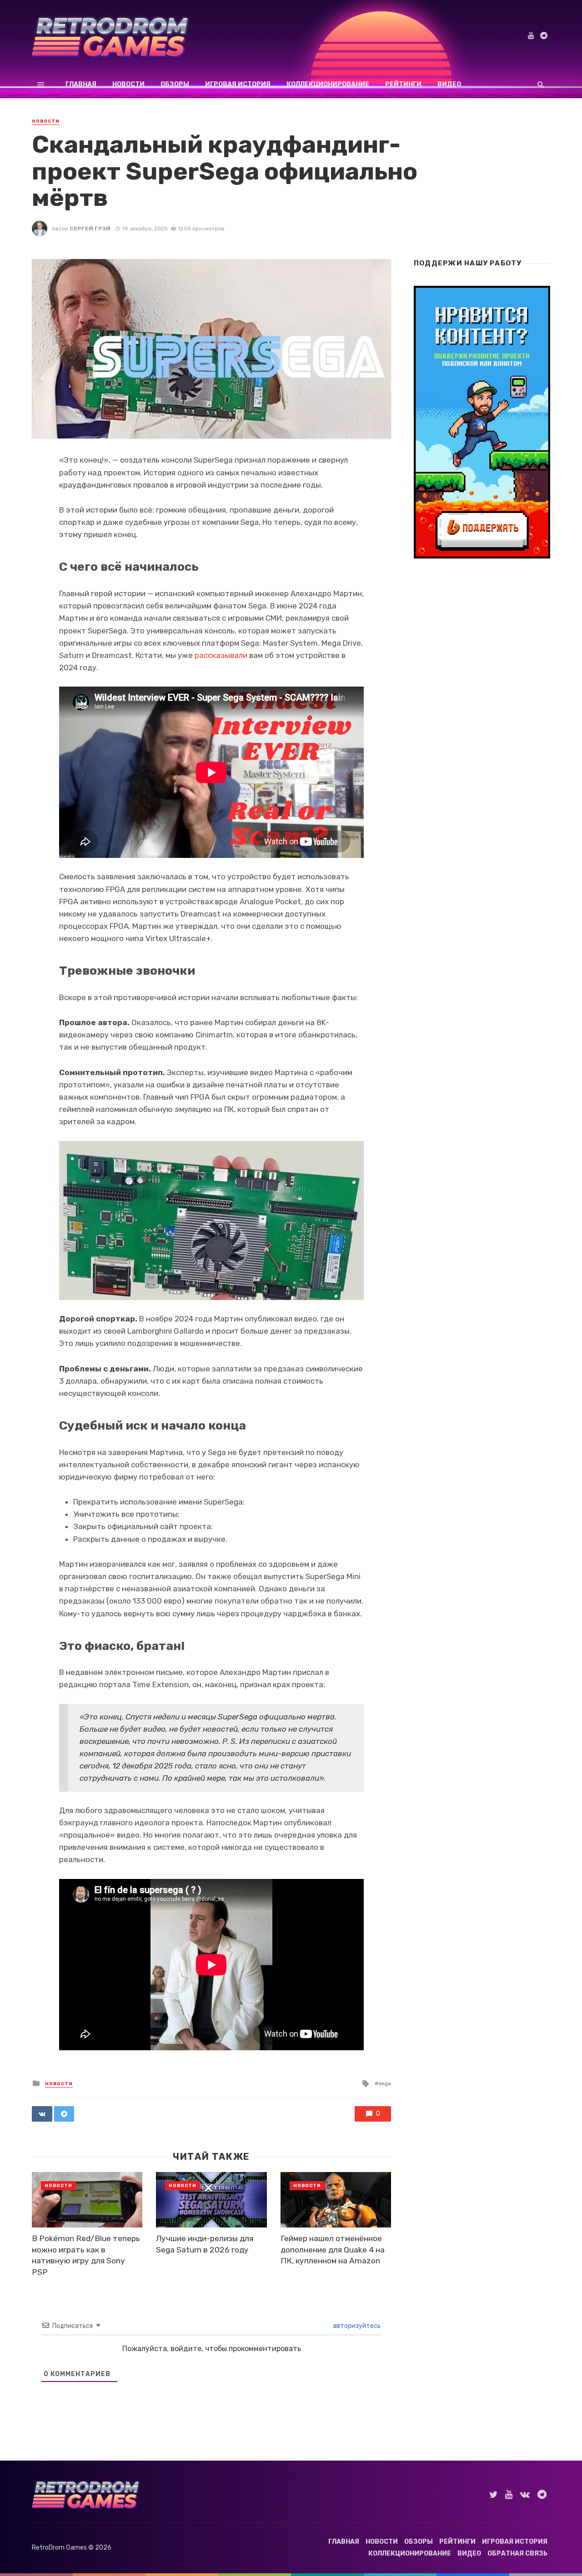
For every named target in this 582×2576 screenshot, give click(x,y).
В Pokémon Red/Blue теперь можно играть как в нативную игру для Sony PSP (86, 2255)
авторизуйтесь (356, 2326)
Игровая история (238, 84)
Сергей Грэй (90, 229)
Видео (449, 84)
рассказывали (221, 655)
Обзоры (175, 84)
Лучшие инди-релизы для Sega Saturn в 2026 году (205, 2244)
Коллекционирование (328, 84)
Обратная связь (517, 2554)
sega (385, 2083)
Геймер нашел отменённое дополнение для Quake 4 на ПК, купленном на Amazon (333, 2250)
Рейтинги (403, 84)
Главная (81, 84)
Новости (128, 84)
